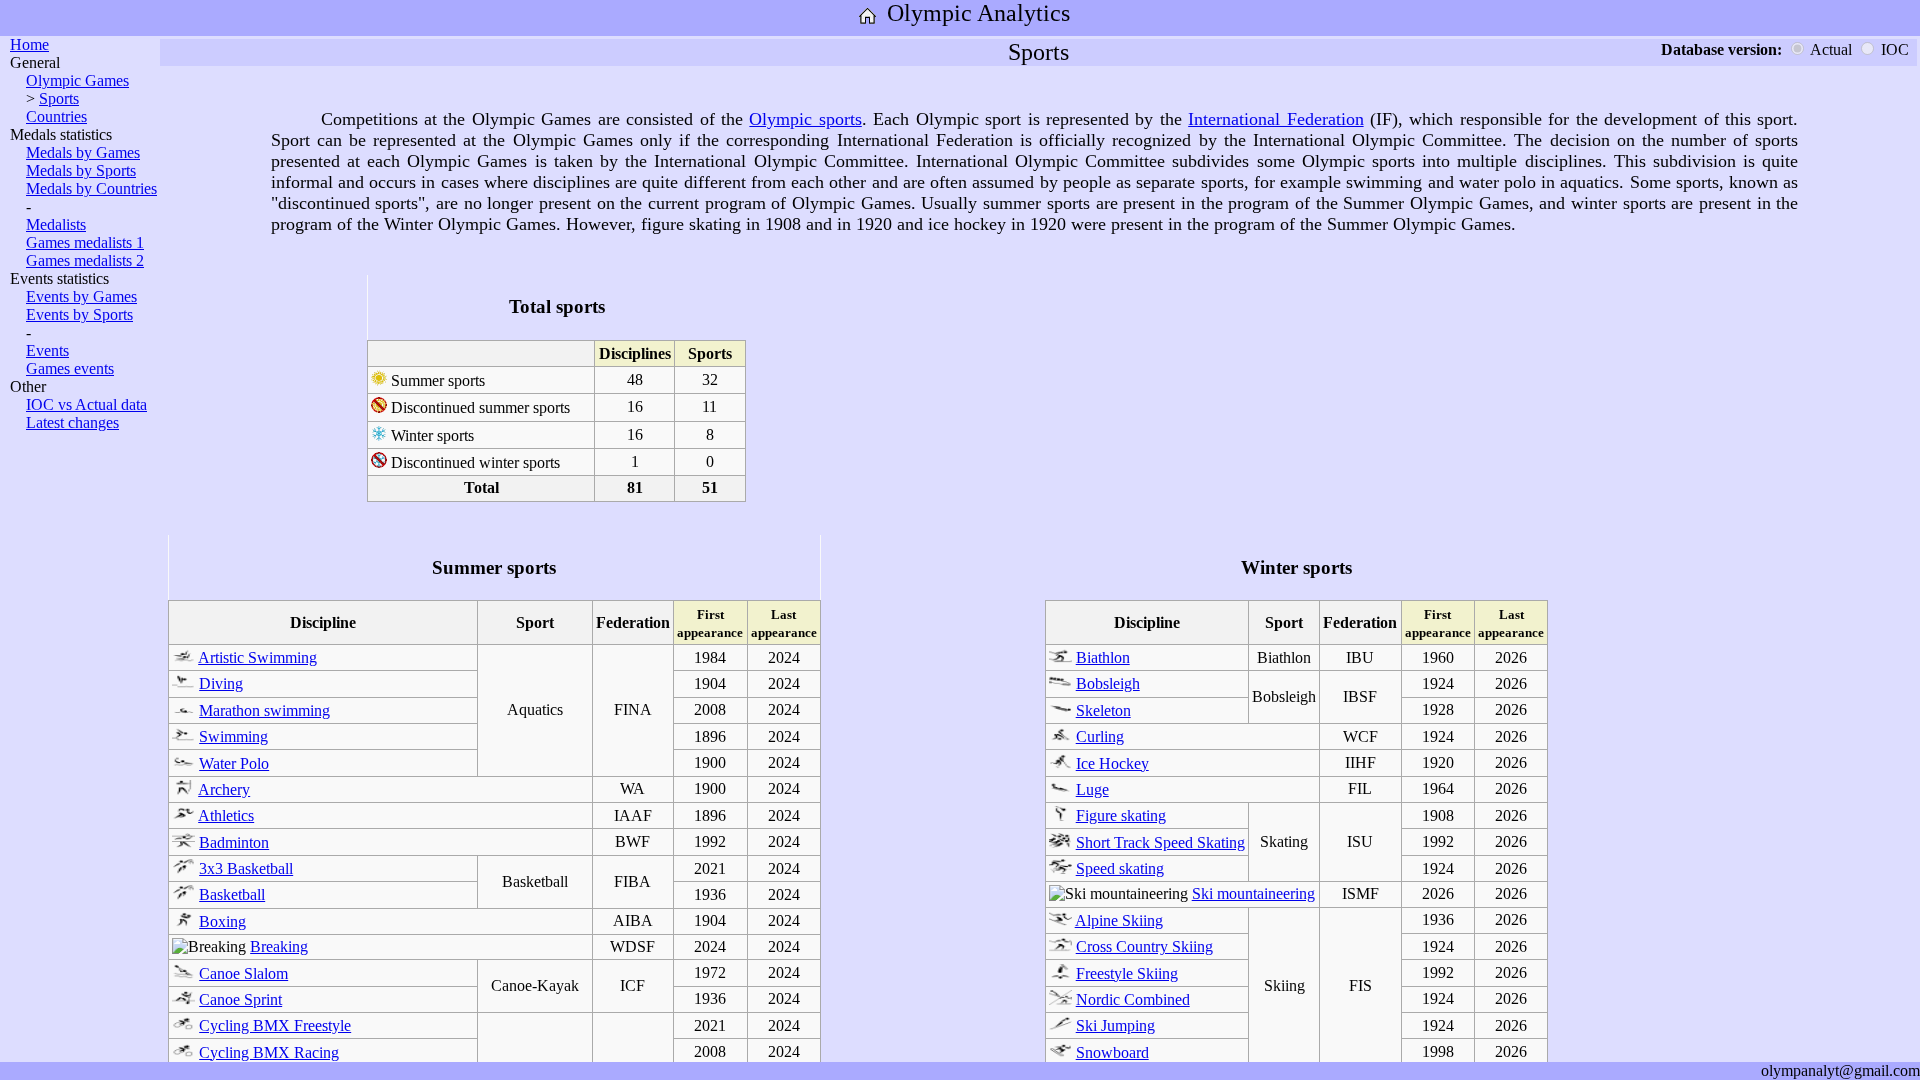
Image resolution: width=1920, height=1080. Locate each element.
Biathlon (1103, 657)
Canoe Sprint (240, 999)
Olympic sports (805, 119)
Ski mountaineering (1253, 893)
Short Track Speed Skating (1160, 842)
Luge (1092, 789)
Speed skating (1120, 868)
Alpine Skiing (1119, 920)
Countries (56, 116)
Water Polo (234, 763)
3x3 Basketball (246, 868)
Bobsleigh (1108, 683)
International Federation (1275, 119)
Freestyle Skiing (1127, 973)
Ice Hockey (1112, 763)
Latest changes (72, 422)
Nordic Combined (1133, 999)
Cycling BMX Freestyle (275, 1025)
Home (29, 44)
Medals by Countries (91, 188)
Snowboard (1112, 1052)
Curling (1100, 736)
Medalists (56, 224)
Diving (221, 683)
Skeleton (1103, 710)
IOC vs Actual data (86, 404)
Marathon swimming (264, 710)
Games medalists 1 (85, 242)
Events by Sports (79, 314)
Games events (70, 368)
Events (47, 350)
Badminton (234, 842)
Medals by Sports (81, 170)
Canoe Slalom (243, 973)
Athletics (226, 815)
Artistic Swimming (257, 657)
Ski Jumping (1115, 1025)
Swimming (233, 736)
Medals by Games (83, 152)
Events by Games (81, 296)
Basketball (232, 894)
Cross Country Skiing (1144, 946)
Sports (59, 98)
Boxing (222, 921)
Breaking (279, 946)
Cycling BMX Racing (269, 1052)
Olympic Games (77, 80)
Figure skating (1121, 815)
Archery (224, 789)
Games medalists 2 (85, 260)
